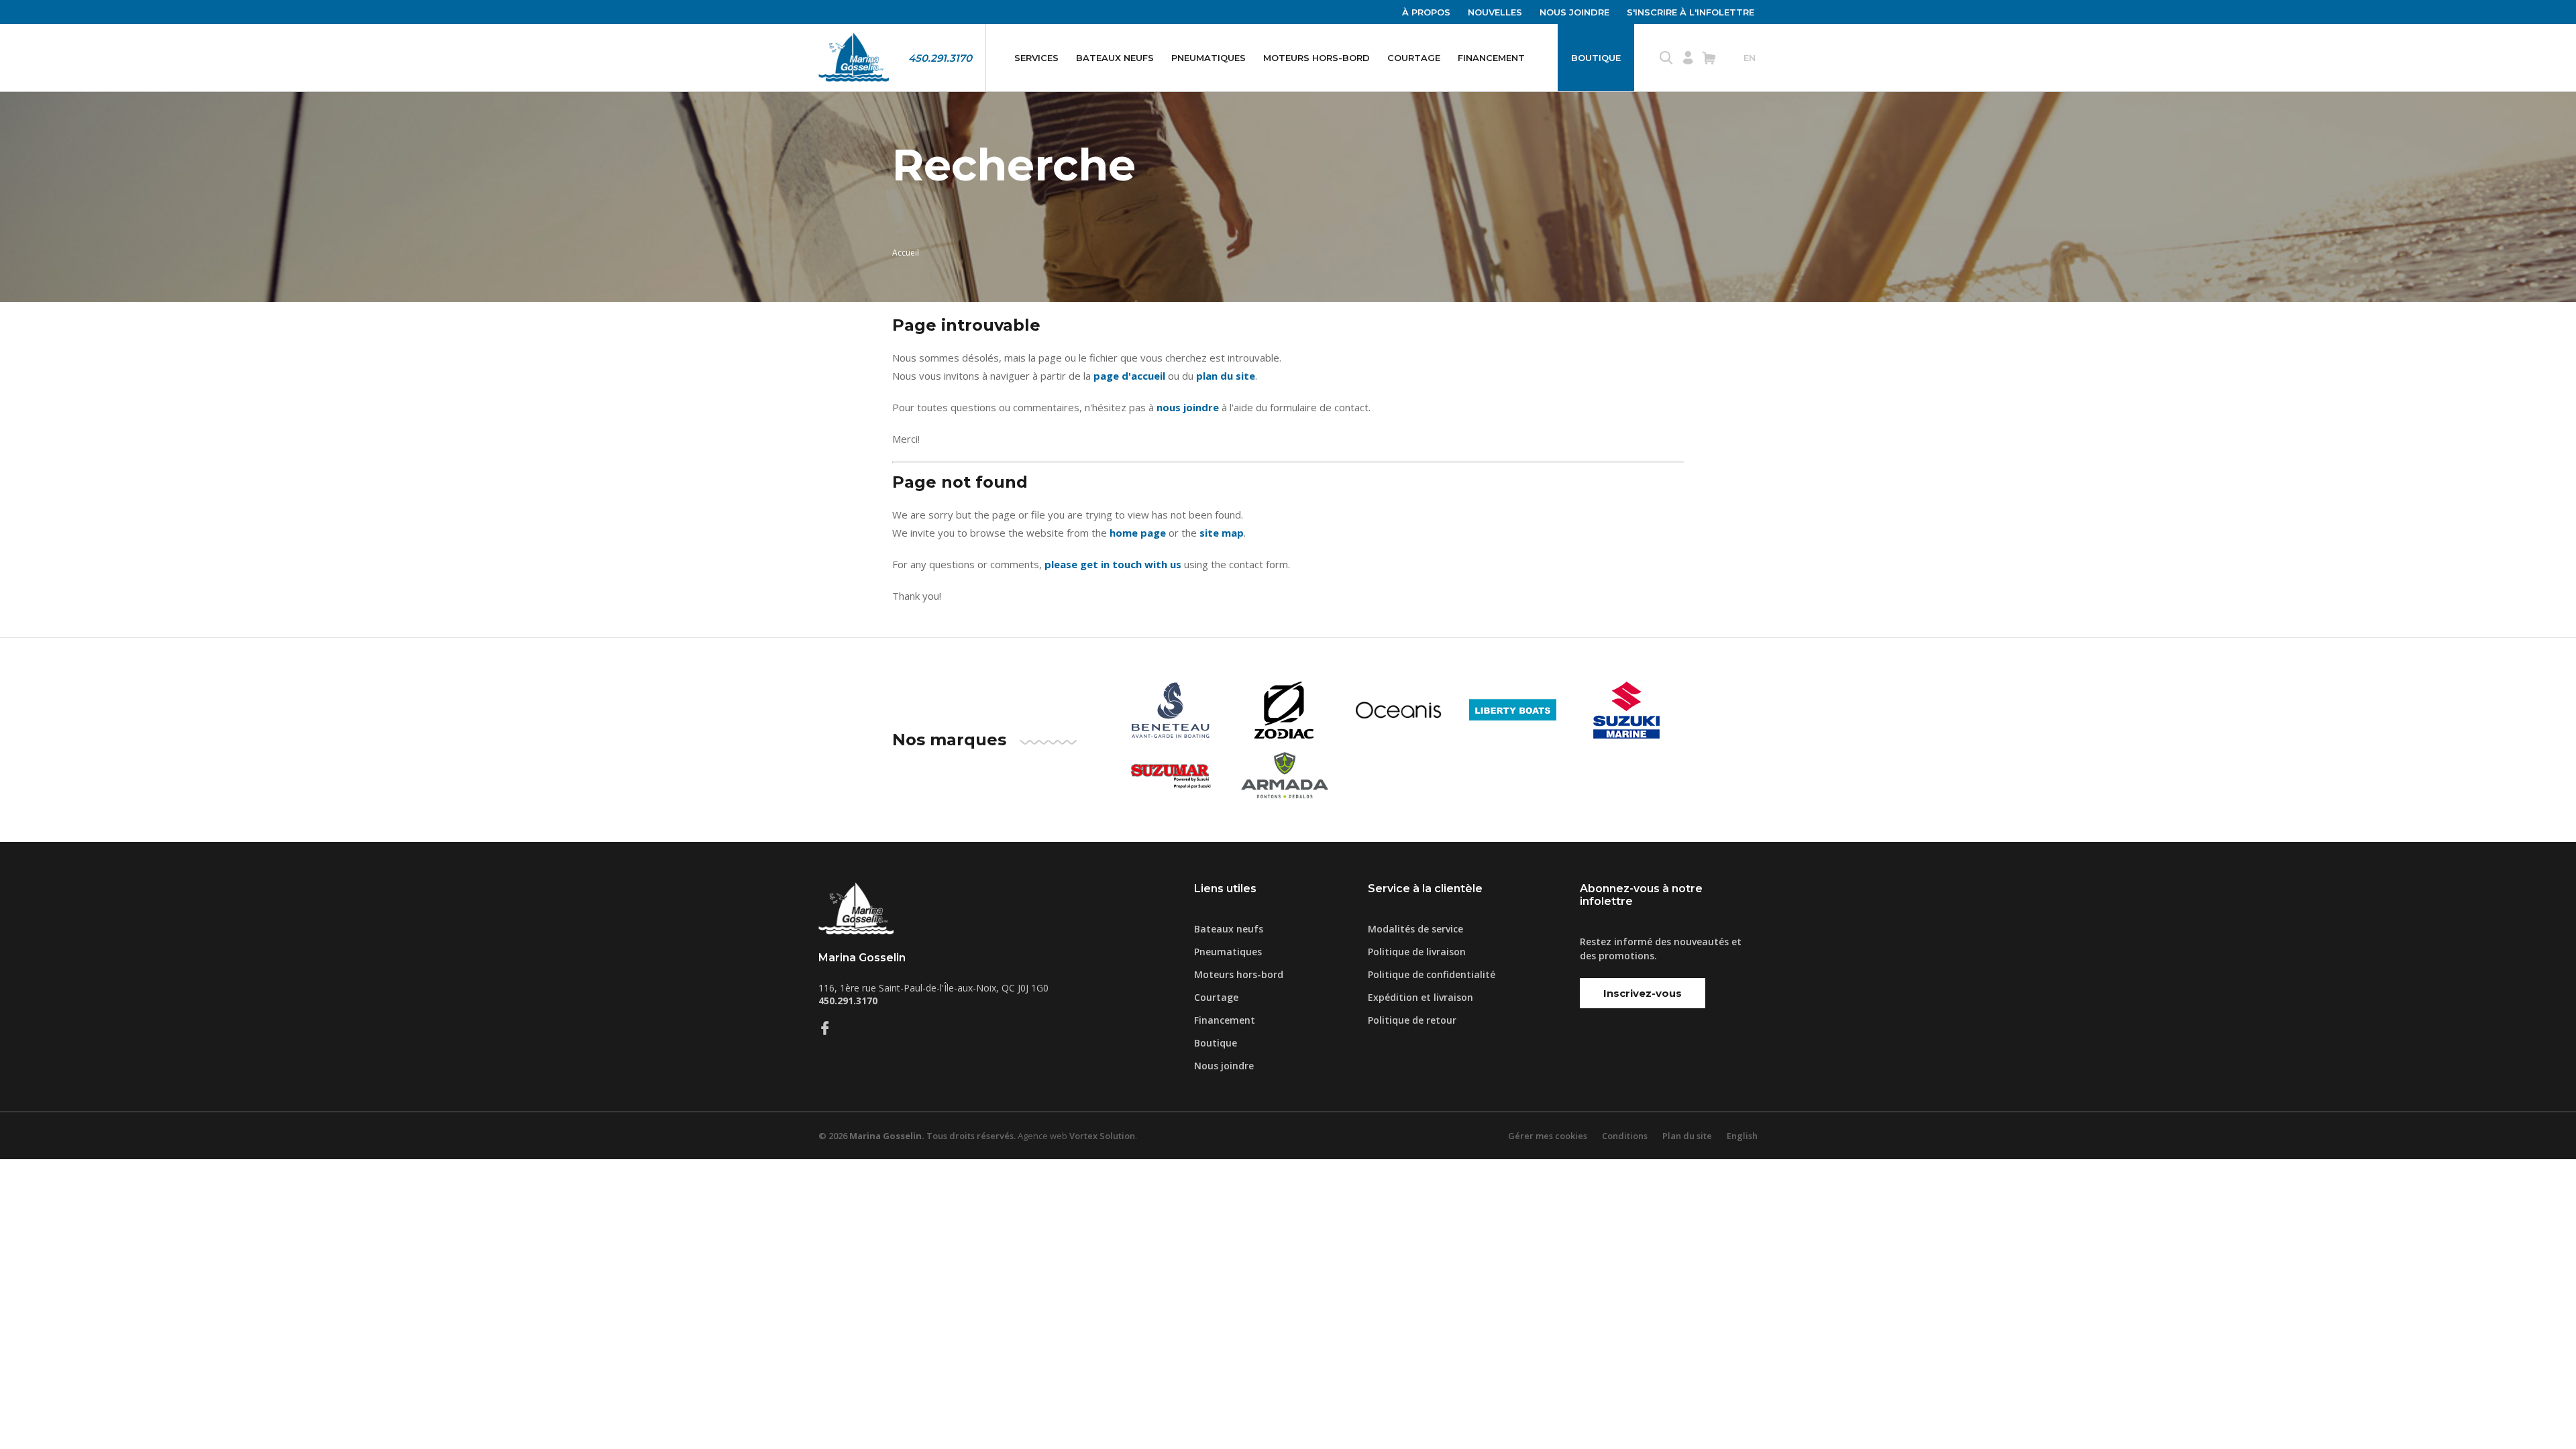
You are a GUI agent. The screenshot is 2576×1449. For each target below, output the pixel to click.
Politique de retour (1412, 1020)
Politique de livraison (1417, 952)
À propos (1426, 12)
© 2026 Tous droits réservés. (917, 1136)
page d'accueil (1129, 376)
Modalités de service (1415, 929)
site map (1222, 533)
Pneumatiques (1209, 58)
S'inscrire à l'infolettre (1690, 12)
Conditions (1625, 1136)
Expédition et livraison (1420, 997)
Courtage (1414, 58)
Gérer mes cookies (1548, 1136)
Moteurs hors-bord (1317, 58)
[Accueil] (854, 58)
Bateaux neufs (1115, 58)
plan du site (1226, 376)
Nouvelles (1495, 12)
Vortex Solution (1102, 1136)
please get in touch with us (1113, 564)
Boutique (1596, 58)
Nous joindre (1574, 12)
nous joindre (1188, 407)
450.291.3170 (940, 58)
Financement (1491, 58)
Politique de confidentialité (1432, 974)
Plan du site (1687, 1136)
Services (1036, 58)
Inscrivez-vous (1643, 993)
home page (1138, 533)
